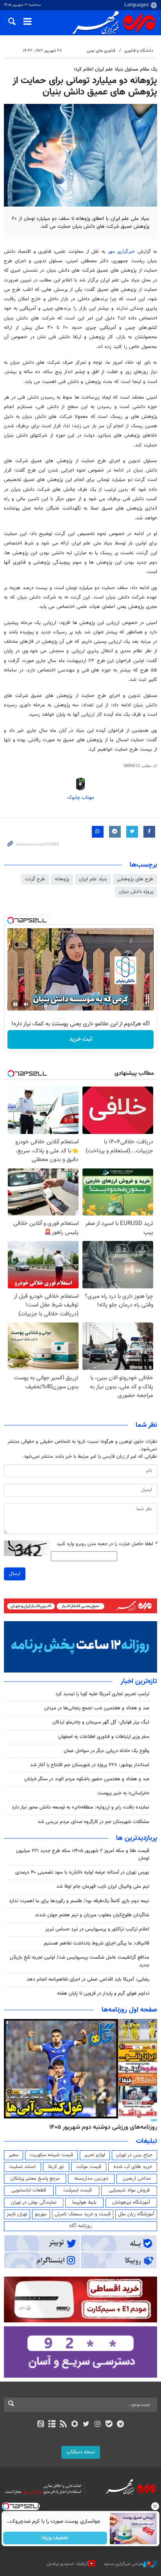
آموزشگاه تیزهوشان (131, 2202)
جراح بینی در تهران (134, 2155)
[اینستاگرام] (97, 2425)
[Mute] (26, 1004)
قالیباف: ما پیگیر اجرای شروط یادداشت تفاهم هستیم (97, 1943)
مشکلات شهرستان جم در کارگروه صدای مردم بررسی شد (93, 1822)
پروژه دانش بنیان (136, 892)
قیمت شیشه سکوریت (51, 2155)
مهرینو (41, 2214)
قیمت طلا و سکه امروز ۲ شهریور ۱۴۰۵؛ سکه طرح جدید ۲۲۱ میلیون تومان (83, 1855)
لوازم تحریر (95, 2155)
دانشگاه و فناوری (139, 51)
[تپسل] (11, 920)
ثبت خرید (81, 1039)
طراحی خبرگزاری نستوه (123, 2564)
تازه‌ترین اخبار (139, 1682)
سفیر (14, 2155)
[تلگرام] (121, 2425)
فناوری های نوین (101, 51)
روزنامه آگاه (80, 2226)
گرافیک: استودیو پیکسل (67, 2564)
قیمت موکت (89, 2167)
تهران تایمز (17, 2214)
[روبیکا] (75, 2425)
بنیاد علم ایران (93, 879)
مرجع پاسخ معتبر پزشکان (35, 2179)
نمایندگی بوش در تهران (34, 2202)
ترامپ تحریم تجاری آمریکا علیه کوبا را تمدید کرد (102, 1694)
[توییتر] (86, 2425)
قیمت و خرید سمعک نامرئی (83, 2214)
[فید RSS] (64, 2425)
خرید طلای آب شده (133, 2167)
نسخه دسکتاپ (81, 2452)
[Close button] (155, 2506)
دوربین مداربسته (91, 2179)
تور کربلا (56, 2167)
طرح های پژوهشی (135, 879)
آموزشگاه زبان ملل (136, 2214)
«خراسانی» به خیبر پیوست (123, 1793)
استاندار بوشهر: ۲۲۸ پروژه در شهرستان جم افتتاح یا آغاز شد (90, 1765)
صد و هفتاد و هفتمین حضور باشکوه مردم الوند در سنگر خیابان (87, 1779)
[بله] (109, 2425)
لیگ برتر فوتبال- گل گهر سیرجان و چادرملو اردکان (101, 1722)
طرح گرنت (35, 879)
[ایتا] (40, 2425)
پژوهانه (62, 879)
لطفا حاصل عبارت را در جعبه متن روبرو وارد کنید (107, 1544)
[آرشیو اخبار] (52, 2425)
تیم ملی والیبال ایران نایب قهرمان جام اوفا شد (103, 1887)
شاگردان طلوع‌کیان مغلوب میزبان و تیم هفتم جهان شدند (92, 1915)
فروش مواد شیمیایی (129, 2190)
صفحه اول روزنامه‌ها (129, 2010)
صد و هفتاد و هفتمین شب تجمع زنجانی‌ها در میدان (97, 1708)
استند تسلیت (22, 2167)
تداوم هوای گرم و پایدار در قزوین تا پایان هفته (103, 1994)
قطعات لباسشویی (29, 2190)
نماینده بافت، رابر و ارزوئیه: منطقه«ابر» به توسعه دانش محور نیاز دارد (80, 1807)
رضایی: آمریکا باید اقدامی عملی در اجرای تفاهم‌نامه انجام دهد (88, 1979)
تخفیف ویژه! (55, 2538)
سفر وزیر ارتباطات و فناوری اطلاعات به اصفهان (104, 1737)
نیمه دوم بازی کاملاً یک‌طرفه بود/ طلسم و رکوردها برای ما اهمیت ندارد (79, 1901)
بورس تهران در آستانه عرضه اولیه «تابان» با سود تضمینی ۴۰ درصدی (82, 1872)
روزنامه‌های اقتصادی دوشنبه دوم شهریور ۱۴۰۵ (101, 2127)
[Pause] (15, 1004)
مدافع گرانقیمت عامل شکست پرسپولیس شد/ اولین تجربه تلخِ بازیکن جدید (80, 1961)
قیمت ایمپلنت (78, 2190)
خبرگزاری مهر (121, 252)
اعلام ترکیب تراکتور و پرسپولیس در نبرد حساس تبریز (97, 1929)
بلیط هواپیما (84, 2202)
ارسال (15, 1574)
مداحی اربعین (137, 2179)
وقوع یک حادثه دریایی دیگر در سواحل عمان (106, 1751)
